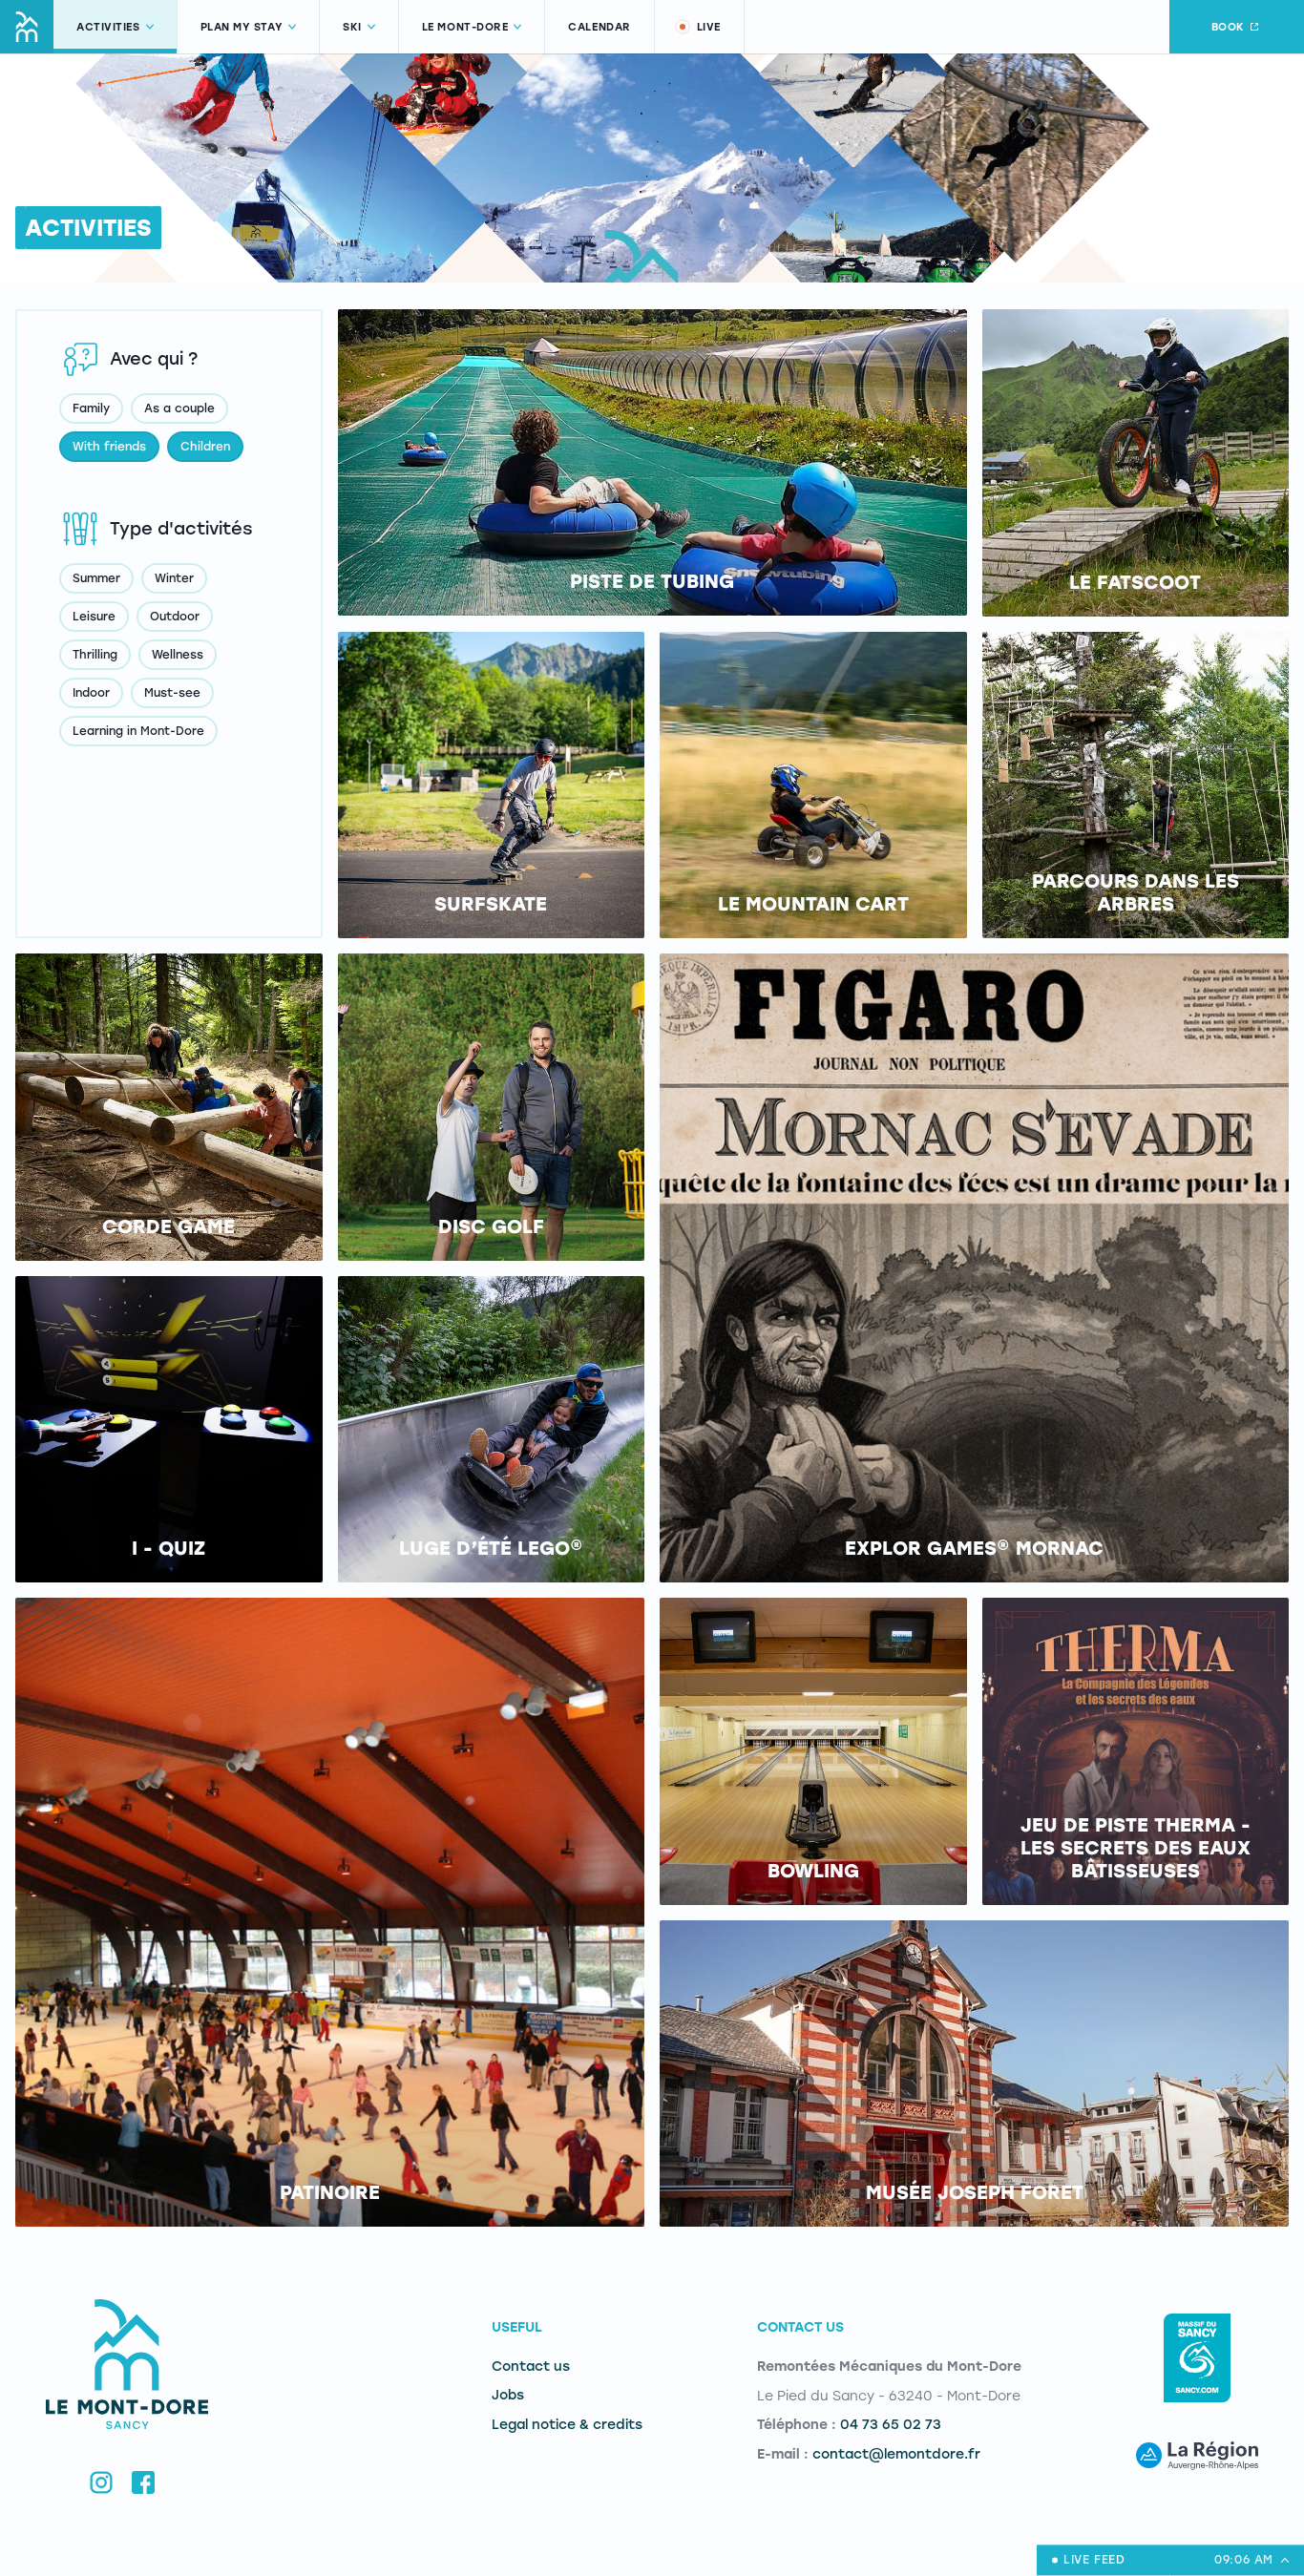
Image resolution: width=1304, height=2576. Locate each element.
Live (709, 27)
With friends (109, 447)
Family (91, 408)
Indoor (91, 693)
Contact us (531, 2367)
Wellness (178, 655)
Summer (96, 578)
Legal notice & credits (567, 2425)
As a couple (179, 408)
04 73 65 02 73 (891, 2425)
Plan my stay (242, 27)
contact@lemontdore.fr (896, 2454)
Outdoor (175, 617)
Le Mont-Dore (465, 27)
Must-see (172, 693)
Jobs (508, 2395)
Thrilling (95, 655)
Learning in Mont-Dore (138, 731)
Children (205, 447)
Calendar (599, 27)
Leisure (94, 617)
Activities (108, 27)
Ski (352, 27)
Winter (174, 578)
